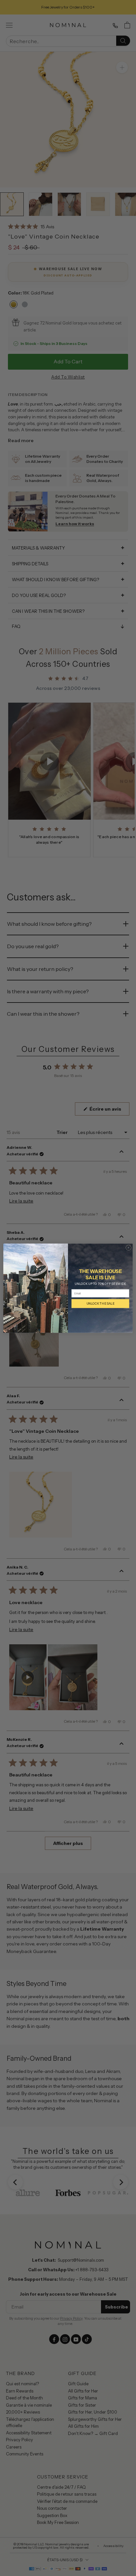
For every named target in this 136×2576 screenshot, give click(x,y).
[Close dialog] (129, 1247)
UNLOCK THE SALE (100, 1303)
